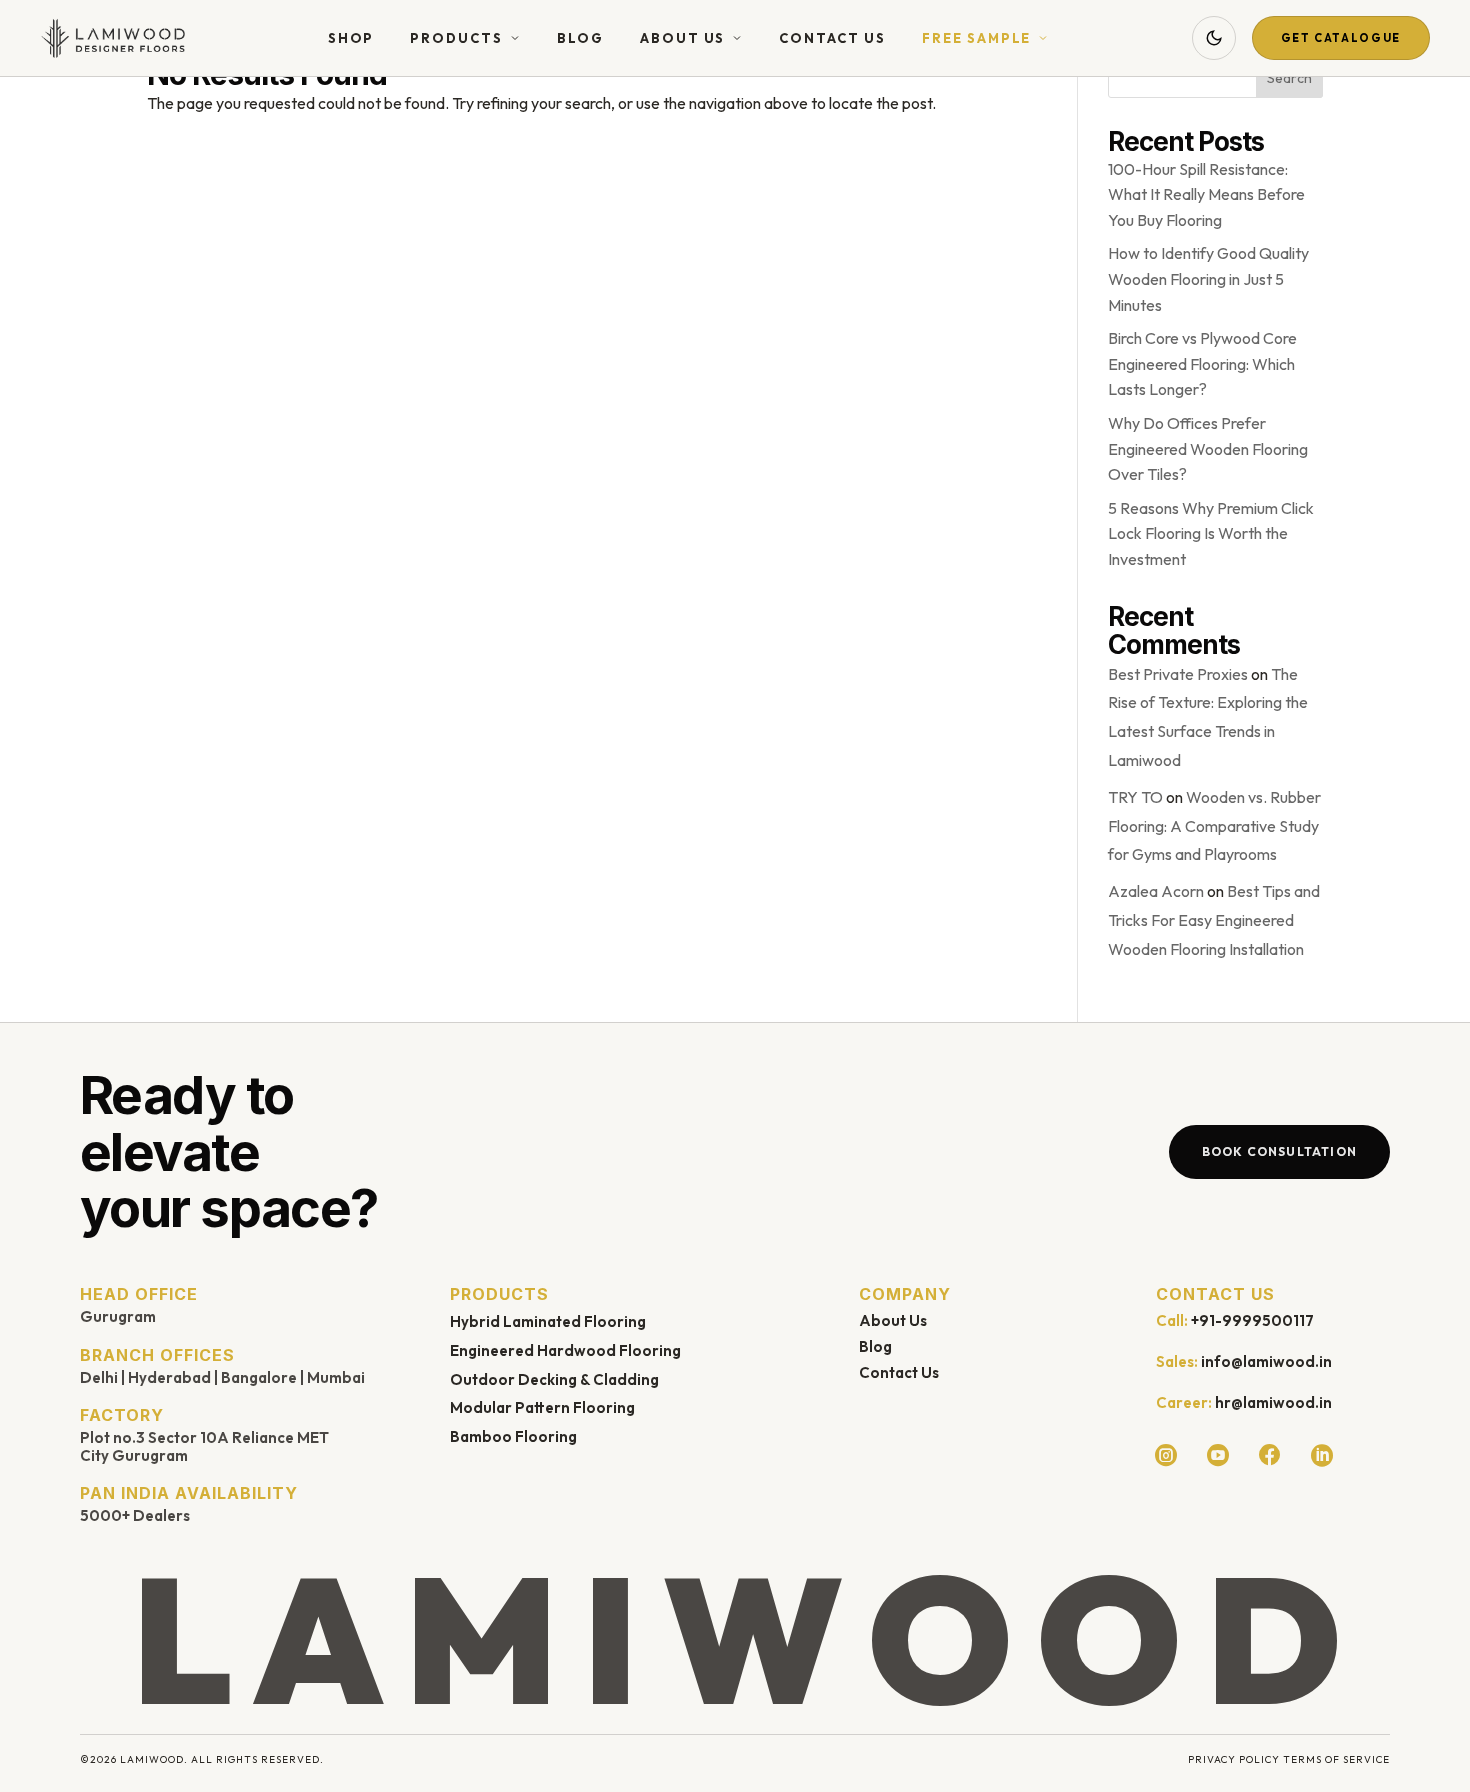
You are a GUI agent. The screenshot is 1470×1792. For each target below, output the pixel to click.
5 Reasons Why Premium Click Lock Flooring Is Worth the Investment (1211, 533)
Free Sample (976, 38)
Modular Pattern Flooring (542, 1407)
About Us (683, 38)
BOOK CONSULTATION (1279, 1151)
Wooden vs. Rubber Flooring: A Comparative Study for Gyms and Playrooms (1214, 826)
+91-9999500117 (1252, 1320)
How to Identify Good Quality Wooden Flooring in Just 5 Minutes (1208, 278)
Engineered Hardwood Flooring (565, 1350)
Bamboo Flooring (513, 1436)
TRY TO (1135, 797)
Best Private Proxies (1178, 674)
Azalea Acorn (1156, 891)
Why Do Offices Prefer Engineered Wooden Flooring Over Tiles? (1208, 448)
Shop (351, 38)
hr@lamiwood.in (1273, 1402)
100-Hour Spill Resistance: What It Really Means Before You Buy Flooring (1206, 194)
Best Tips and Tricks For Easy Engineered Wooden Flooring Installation (1214, 920)
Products (456, 38)
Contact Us (832, 38)
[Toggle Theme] (1214, 38)
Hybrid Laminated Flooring (548, 1321)
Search (1289, 78)
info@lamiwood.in (1266, 1361)
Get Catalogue (1341, 38)
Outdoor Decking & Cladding (554, 1379)
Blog (580, 38)
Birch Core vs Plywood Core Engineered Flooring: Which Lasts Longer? (1202, 363)
